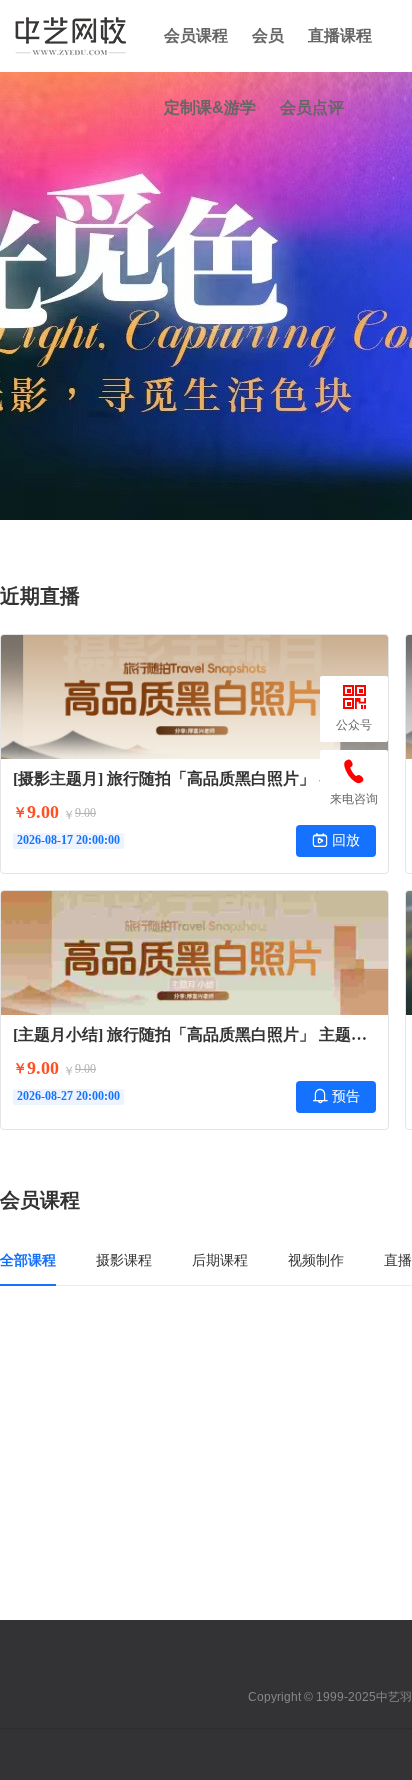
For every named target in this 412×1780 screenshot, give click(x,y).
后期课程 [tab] (220, 1260)
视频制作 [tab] (316, 1260)
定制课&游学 (210, 107)
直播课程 (340, 35)
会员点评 (312, 107)
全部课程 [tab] (28, 1260)
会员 (268, 35)
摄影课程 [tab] (124, 1260)
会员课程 (196, 35)
